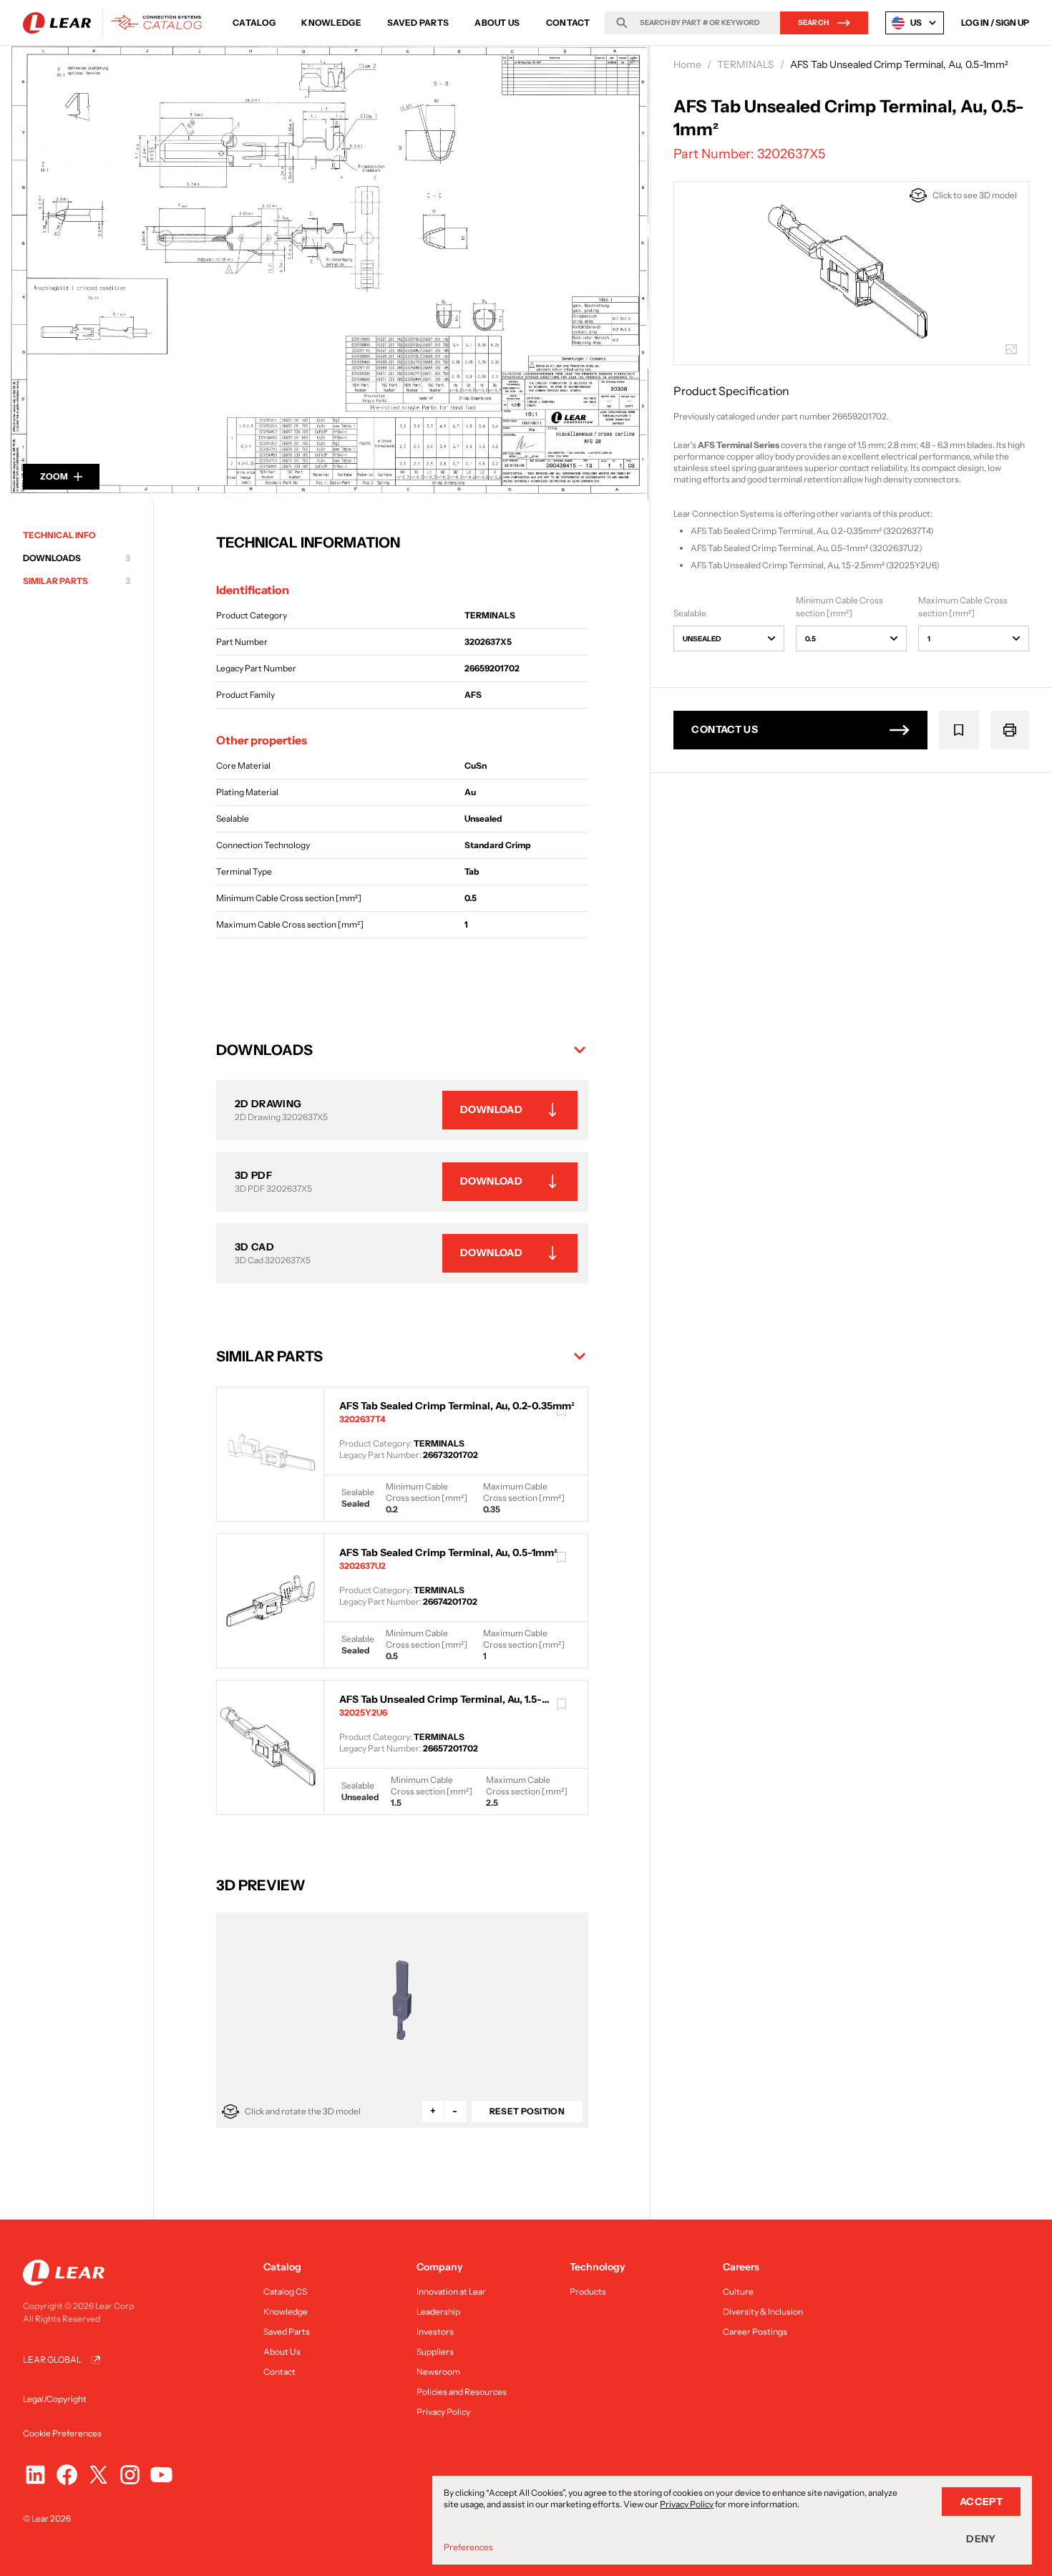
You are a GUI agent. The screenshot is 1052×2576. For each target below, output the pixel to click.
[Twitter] (98, 2475)
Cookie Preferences (62, 2433)
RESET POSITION (527, 2111)
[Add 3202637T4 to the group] (562, 1411)
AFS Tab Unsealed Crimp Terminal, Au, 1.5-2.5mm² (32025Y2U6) (815, 565)
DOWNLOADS (77, 558)
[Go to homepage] (116, 23)
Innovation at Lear (451, 2291)
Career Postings (755, 2332)
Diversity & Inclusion (763, 2312)
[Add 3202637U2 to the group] (562, 1557)
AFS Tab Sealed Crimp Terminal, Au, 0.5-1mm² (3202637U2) (807, 548)
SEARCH (814, 23)
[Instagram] (130, 2475)
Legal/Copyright (55, 2399)
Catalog (254, 23)
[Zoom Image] (325, 273)
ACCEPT (981, 2502)
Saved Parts (418, 23)
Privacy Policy (443, 2412)
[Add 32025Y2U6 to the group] (562, 1704)
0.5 (810, 639)
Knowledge (331, 23)
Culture (738, 2291)
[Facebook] (67, 2475)
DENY (981, 2539)
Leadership (438, 2312)
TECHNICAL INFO (59, 535)
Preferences (468, 2547)
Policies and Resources (462, 2392)
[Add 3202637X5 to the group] (959, 730)
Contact (568, 23)
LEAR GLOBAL (52, 2359)
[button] (402, 1050)
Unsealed (702, 639)
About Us (497, 23)
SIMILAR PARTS (77, 581)
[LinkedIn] (35, 2475)
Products (588, 2291)
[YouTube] (161, 2475)
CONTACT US (725, 729)
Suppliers (435, 2352)
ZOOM (54, 476)
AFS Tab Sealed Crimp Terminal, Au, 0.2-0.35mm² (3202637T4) (812, 531)
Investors (435, 2332)
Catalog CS (285, 2291)
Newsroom (438, 2372)
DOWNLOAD (491, 1109)
